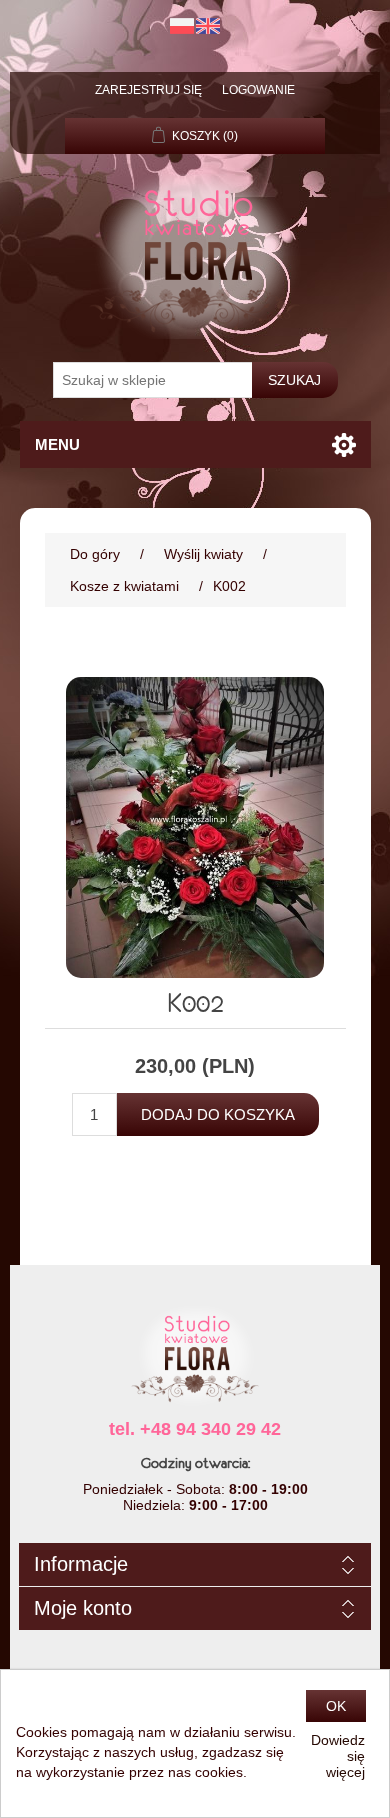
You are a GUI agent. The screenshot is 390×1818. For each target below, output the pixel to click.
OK (336, 1706)
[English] (208, 26)
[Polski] (182, 26)
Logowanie (258, 90)
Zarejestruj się (148, 90)
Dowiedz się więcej (338, 1756)
